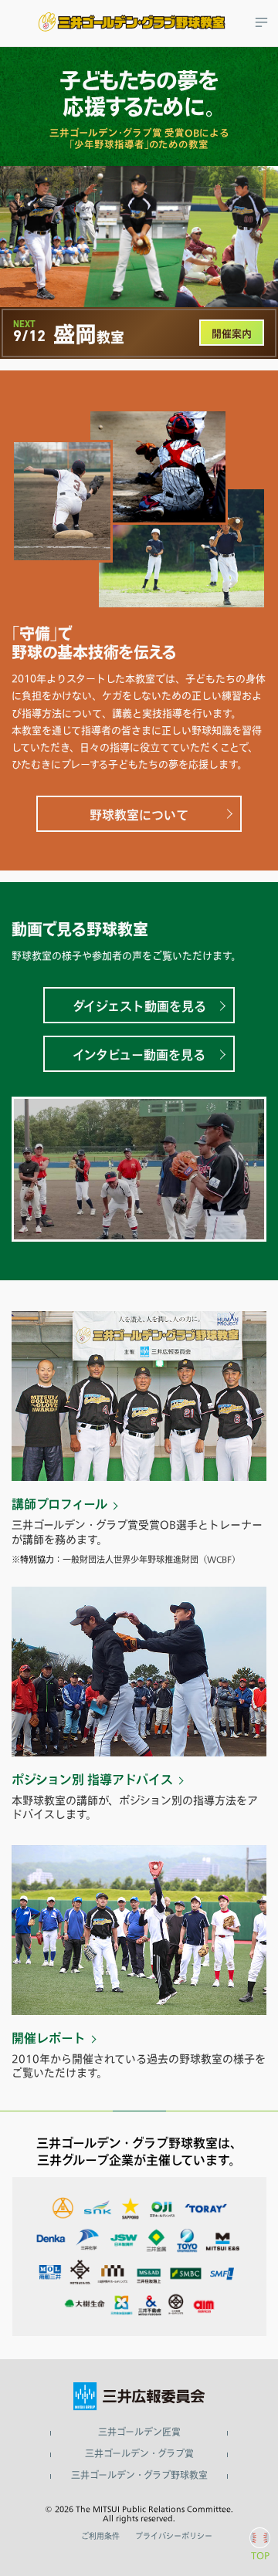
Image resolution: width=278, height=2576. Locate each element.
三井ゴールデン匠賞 (139, 2432)
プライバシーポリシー (174, 2536)
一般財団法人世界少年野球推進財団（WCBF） (151, 1559)
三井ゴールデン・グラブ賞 (139, 2454)
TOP (260, 2555)
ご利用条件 (100, 2536)
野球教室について (139, 815)
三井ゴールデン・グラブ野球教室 (139, 2476)
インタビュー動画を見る (139, 1055)
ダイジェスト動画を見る (139, 1006)
